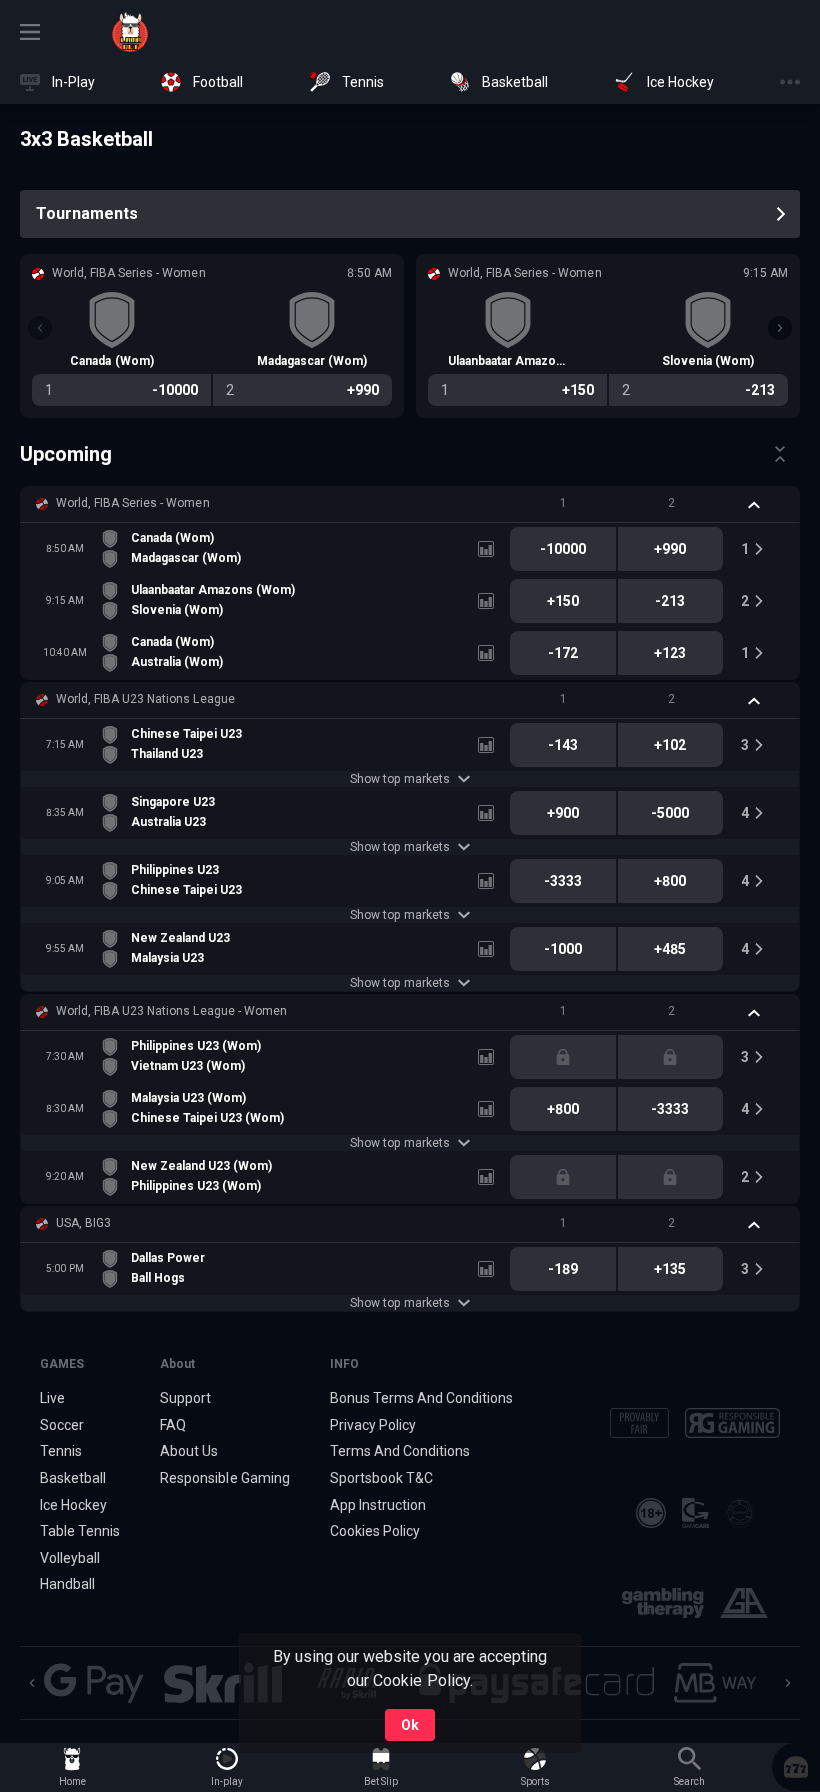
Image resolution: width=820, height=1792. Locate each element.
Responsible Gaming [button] (224, 1478)
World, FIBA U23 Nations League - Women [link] (171, 1011)
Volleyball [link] (70, 1558)
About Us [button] (189, 1451)
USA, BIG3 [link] (83, 1223)
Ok (410, 1725)
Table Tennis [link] (80, 1531)
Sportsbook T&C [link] (381, 1478)
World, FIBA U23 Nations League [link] (145, 699)
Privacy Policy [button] (373, 1425)
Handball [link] (67, 1584)
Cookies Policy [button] (375, 1531)
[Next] (780, 328)
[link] (130, 32)
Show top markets (399, 779)
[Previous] (40, 328)
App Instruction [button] (378, 1505)
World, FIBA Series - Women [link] (133, 503)
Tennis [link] (61, 1451)
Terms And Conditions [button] (400, 1451)
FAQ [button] (173, 1425)
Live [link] (52, 1398)
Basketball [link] (73, 1478)
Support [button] (185, 1398)
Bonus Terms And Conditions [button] (422, 1398)
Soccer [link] (62, 1425)
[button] (410, 504)
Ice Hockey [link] (73, 1505)
